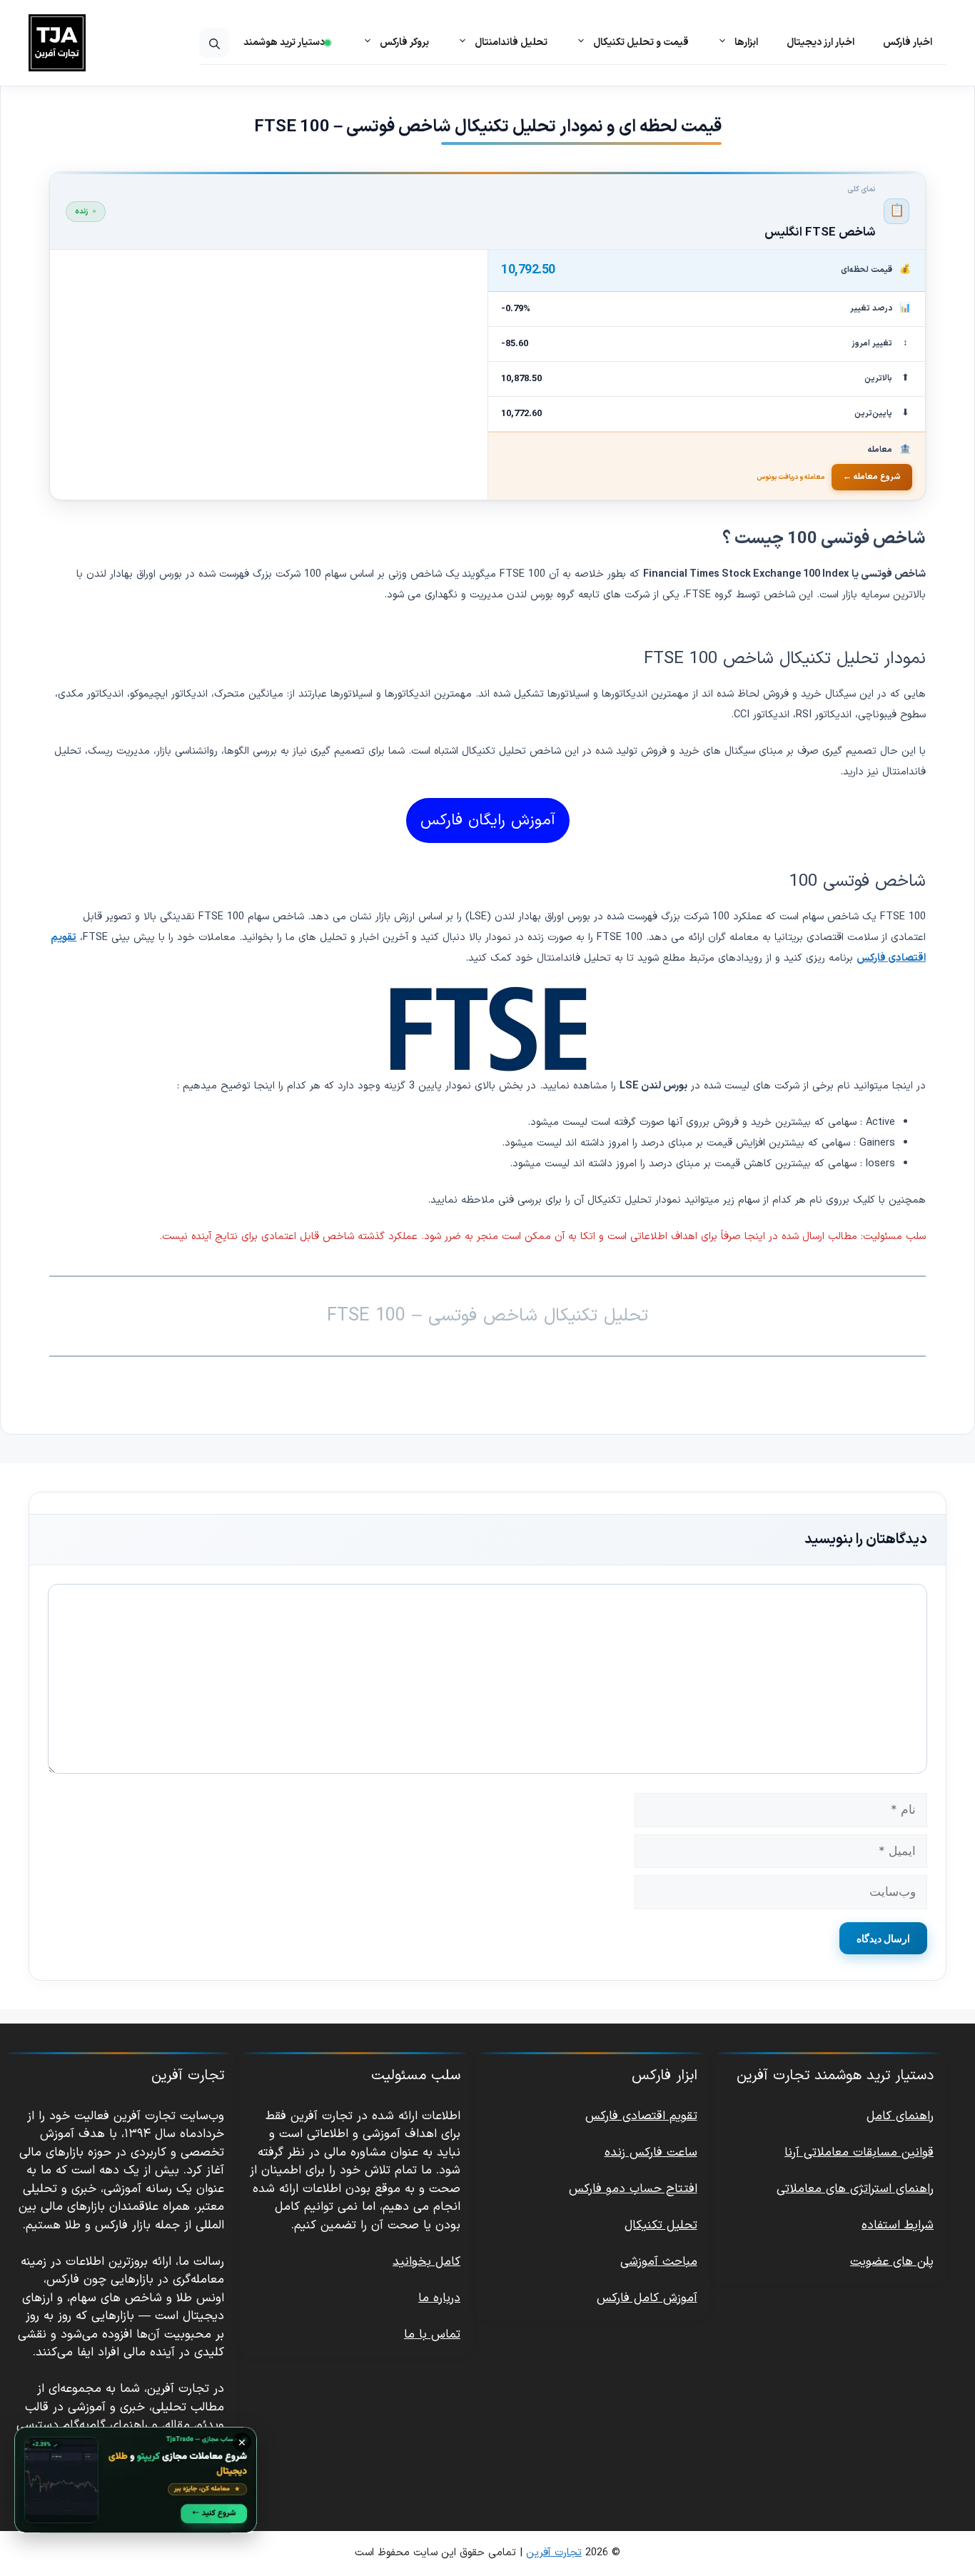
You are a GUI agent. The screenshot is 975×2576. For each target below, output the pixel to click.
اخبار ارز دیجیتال (820, 42)
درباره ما (439, 2298)
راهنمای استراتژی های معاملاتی (855, 2189)
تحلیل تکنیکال (661, 2226)
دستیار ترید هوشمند (284, 42)
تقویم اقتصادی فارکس (641, 2116)
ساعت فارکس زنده (651, 2153)
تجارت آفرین (554, 2553)
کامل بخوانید (426, 2262)
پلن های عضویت (892, 2262)
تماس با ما (432, 2335)
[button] (214, 43)
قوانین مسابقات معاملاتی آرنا (859, 2153)
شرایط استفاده (898, 2226)
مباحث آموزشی (659, 2262)
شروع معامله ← (872, 477)
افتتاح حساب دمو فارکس (633, 2189)
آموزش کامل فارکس (647, 2298)
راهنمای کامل (900, 2116)
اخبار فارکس (908, 42)
